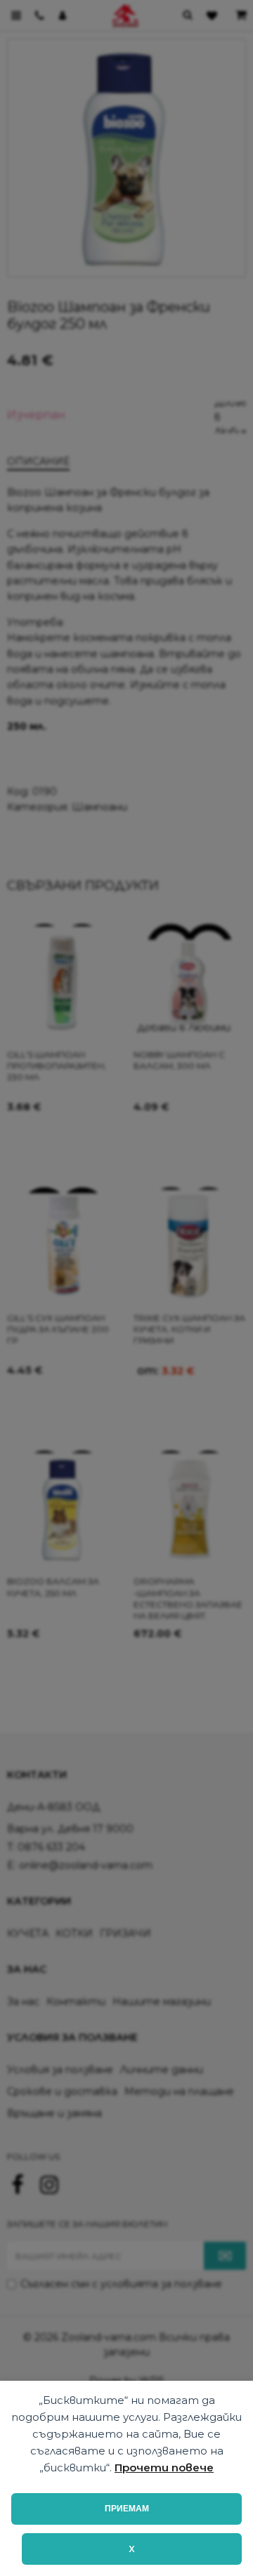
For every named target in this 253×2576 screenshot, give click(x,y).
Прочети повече (164, 2467)
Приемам (127, 2509)
